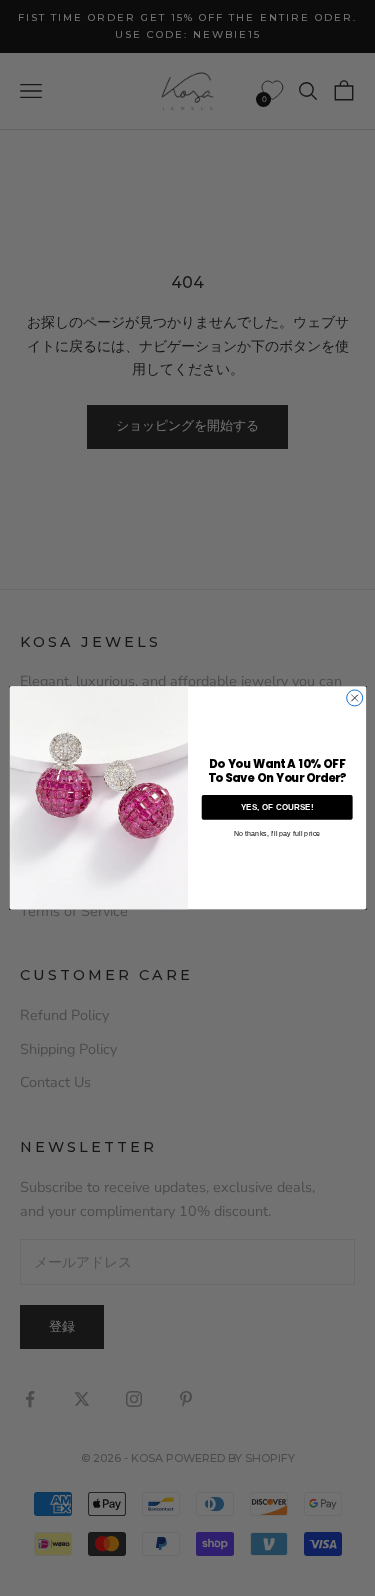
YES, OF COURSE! (276, 807)
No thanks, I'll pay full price (276, 834)
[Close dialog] (354, 698)
